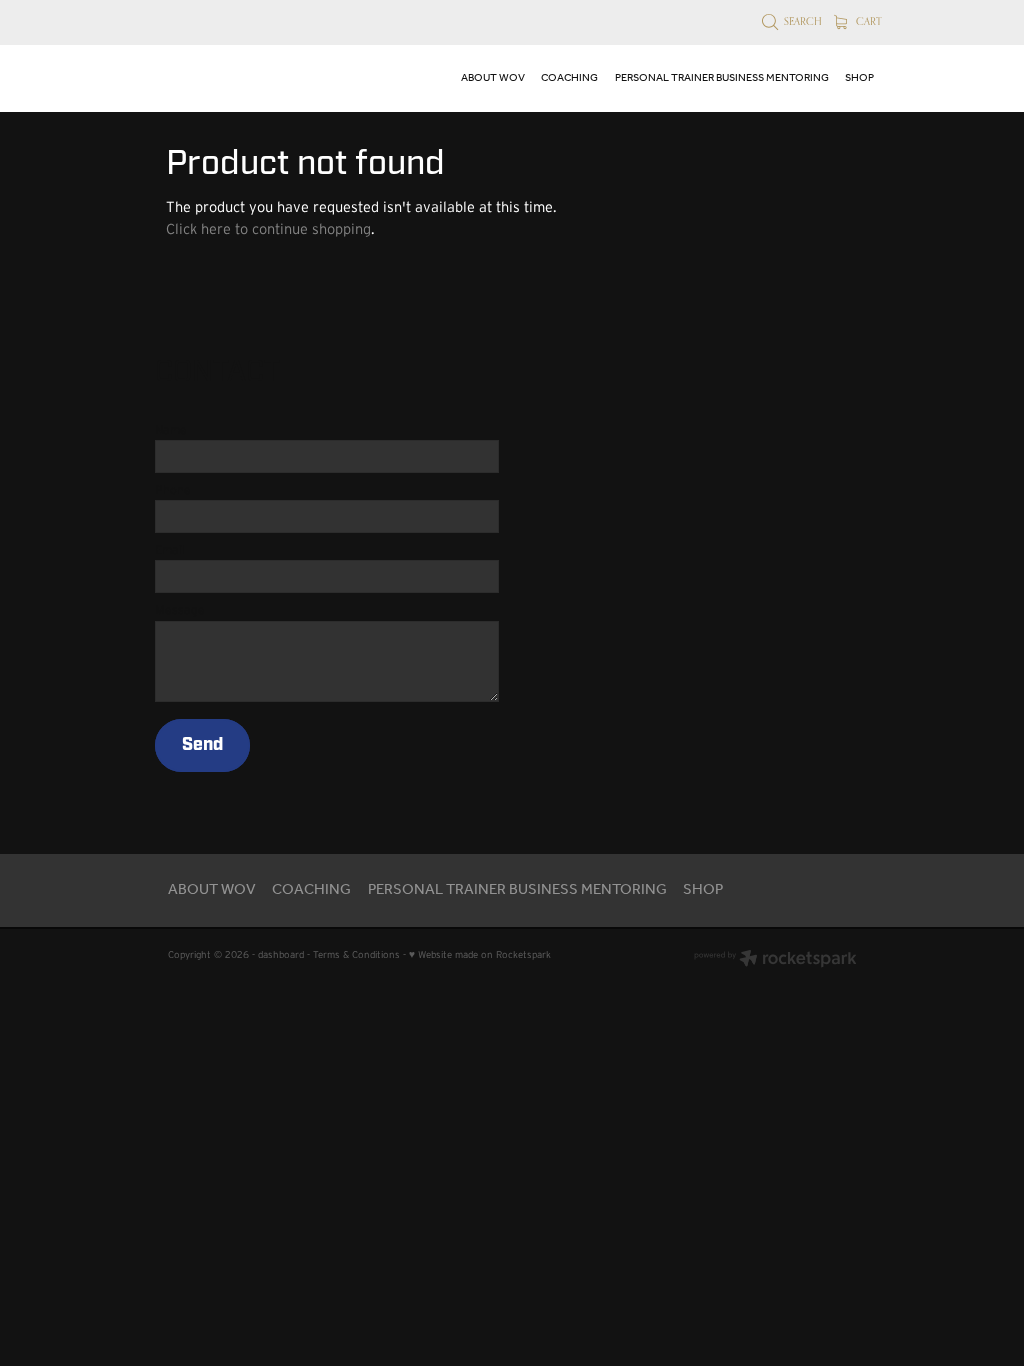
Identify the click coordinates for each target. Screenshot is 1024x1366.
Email (170, 550)
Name (171, 430)
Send (202, 744)
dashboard (281, 954)
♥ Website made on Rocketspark (480, 954)
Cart (867, 21)
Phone (173, 490)
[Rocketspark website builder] (775, 960)
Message (180, 610)
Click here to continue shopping (268, 229)
